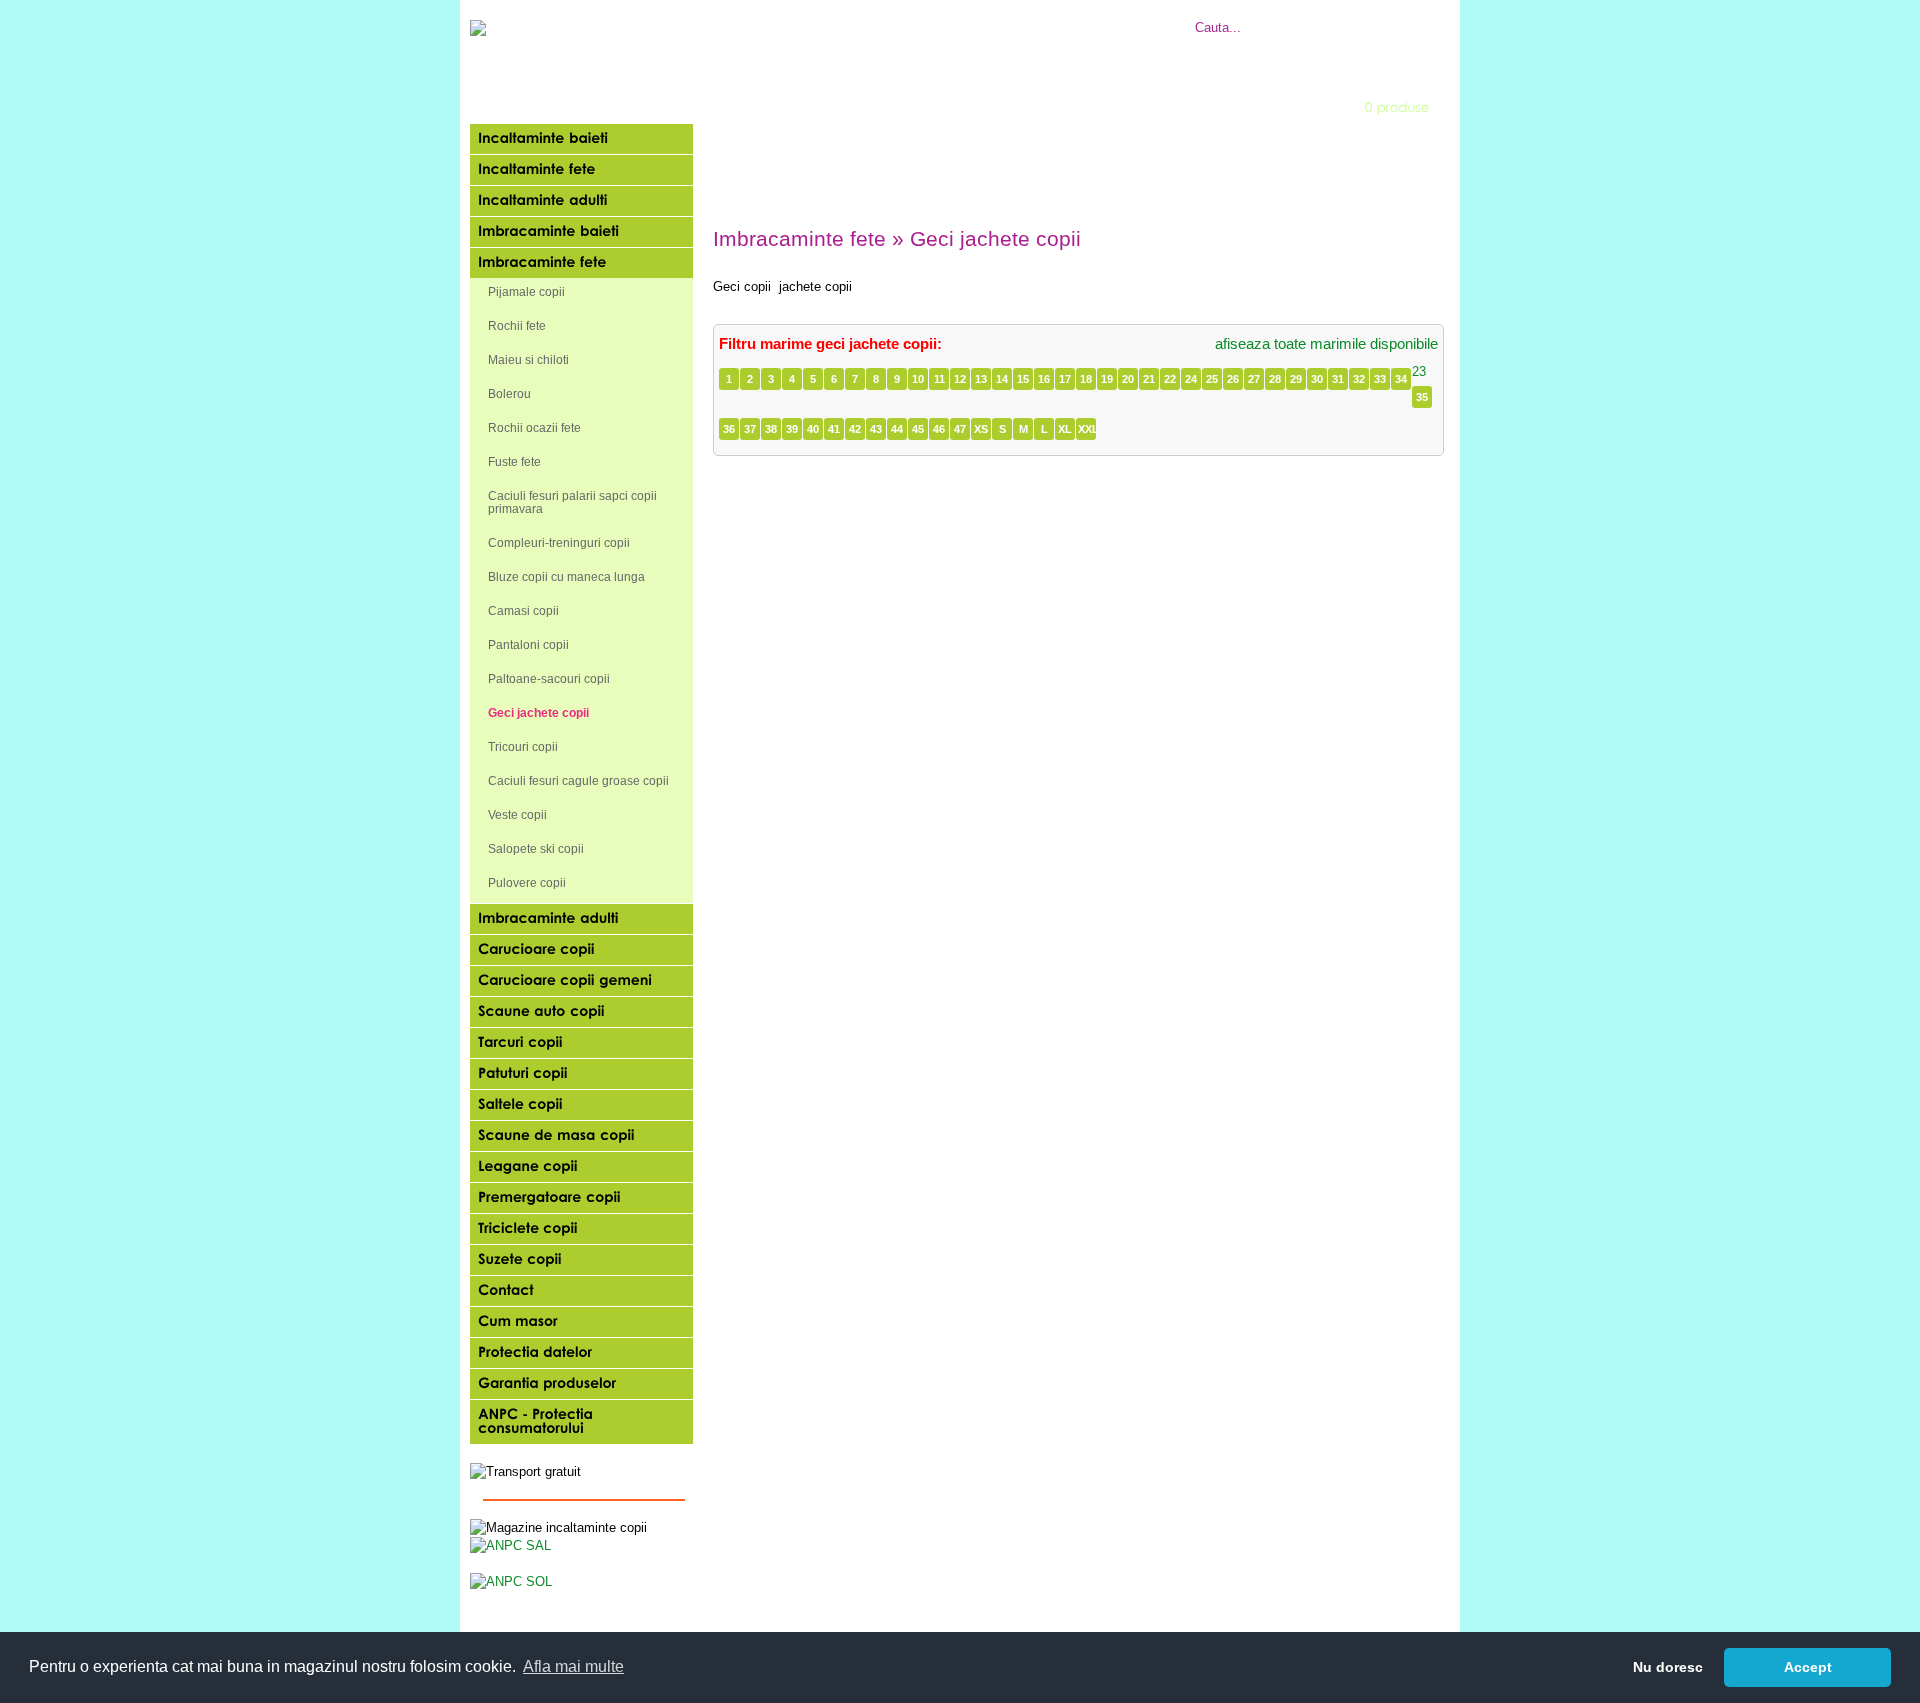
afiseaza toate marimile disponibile (1326, 343)
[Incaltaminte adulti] (581, 201)
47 (960, 429)
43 (876, 429)
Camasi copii (523, 611)
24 (1191, 379)
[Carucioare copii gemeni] (581, 981)
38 (771, 429)
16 (1044, 379)
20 (1128, 379)
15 (1023, 379)
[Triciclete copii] (581, 1229)
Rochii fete (517, 326)
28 (1275, 379)
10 (918, 379)
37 (750, 429)
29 (1296, 379)
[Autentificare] (853, 106)
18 (1086, 379)
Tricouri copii (523, 747)
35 (1422, 397)
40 (813, 429)
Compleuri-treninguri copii (559, 543)
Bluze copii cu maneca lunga (566, 577)
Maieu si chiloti (528, 360)
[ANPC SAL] (510, 1544)
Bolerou (509, 394)
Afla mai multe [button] (573, 1666)
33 (1380, 379)
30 (1317, 379)
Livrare (952, 16)
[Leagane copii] (581, 1167)
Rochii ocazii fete (534, 428)
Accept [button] (1808, 1667)
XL (1065, 429)
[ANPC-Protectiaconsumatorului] (581, 1422)
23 (1419, 371)
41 (834, 429)
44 (897, 429)
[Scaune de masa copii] (581, 1136)
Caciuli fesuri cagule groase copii (578, 781)
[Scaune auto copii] (581, 1012)
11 (939, 379)
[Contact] (581, 1291)
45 (918, 429)
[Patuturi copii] (581, 1074)
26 (1233, 379)
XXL (1087, 429)
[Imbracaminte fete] (581, 263)
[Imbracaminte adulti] (581, 919)
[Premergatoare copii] (581, 1198)
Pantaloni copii (528, 645)
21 (1149, 379)
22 (1170, 379)
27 (1254, 379)
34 (1401, 379)
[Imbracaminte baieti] (581, 232)
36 (729, 429)
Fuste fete (514, 462)
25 (1212, 379)
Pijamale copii (526, 292)
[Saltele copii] (581, 1105)
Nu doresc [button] (1668, 1667)
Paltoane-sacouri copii (549, 679)
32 (1359, 379)
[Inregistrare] (987, 106)
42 (855, 429)
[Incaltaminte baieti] (581, 139)
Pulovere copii (527, 883)
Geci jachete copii (538, 713)
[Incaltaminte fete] (581, 170)
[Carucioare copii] (581, 950)
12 (960, 379)
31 (1338, 379)
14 (1002, 379)
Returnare (1011, 16)
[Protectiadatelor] (581, 1353)
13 (981, 379)
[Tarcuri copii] (581, 1043)
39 (792, 429)
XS (981, 429)
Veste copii (517, 815)
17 (1065, 379)
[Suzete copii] (581, 1260)
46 (939, 429)
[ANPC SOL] (511, 1580)
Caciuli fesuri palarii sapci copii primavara (572, 502)
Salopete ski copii (536, 849)
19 (1107, 379)
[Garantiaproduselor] (581, 1384)
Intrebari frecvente (869, 16)
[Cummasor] (581, 1322)
